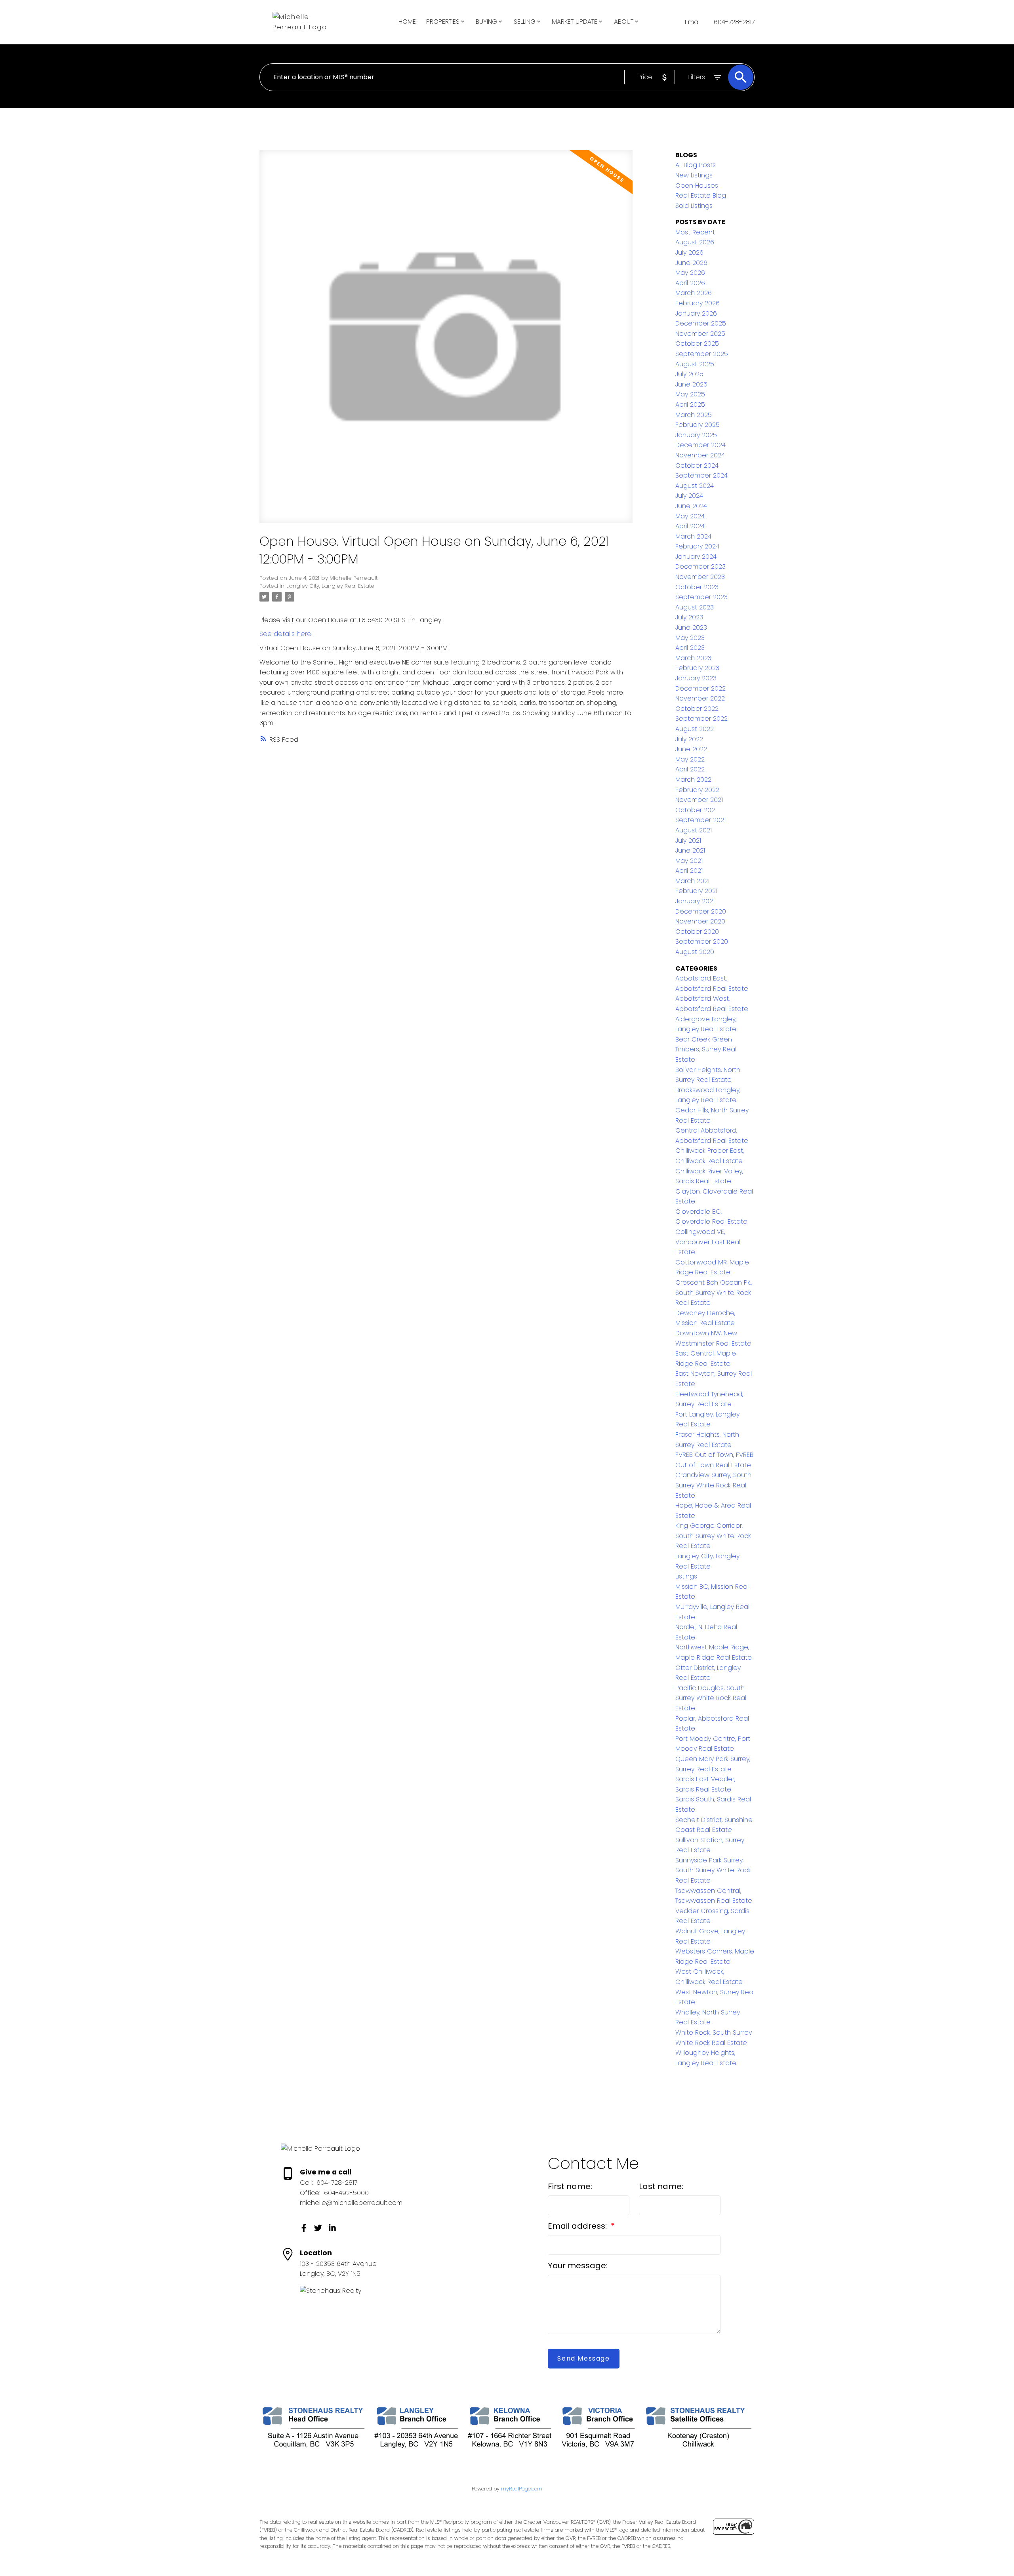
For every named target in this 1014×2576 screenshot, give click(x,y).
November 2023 (700, 577)
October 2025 (697, 344)
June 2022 (691, 749)
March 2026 (694, 293)
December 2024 (700, 445)
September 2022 (701, 719)
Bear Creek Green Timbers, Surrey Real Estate (706, 1049)
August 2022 (695, 729)
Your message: (578, 2266)
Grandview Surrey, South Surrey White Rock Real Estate (713, 1485)
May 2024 (690, 516)
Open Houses (697, 186)
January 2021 (695, 901)
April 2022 (690, 769)
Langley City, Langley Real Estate (330, 586)
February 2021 (696, 891)
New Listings (694, 175)
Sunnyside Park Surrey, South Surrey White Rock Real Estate (713, 1870)
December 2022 (700, 688)
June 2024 (691, 506)
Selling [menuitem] (525, 22)
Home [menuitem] (407, 22)
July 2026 (689, 252)
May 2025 (690, 394)
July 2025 (689, 374)
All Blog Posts (696, 165)
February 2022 (697, 790)
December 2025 (701, 323)
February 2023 (697, 668)
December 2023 (700, 566)
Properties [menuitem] (443, 22)
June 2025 (691, 384)
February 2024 (697, 546)
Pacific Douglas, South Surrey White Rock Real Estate (711, 1698)
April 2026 (690, 283)
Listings (686, 1576)
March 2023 (693, 658)
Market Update (575, 22)
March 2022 (693, 780)
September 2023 (701, 597)
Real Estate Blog (701, 195)
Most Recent (695, 232)
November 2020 (700, 921)
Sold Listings (694, 206)
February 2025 (698, 425)
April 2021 (689, 871)
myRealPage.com (522, 2489)
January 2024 (696, 557)
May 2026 (690, 273)
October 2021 (696, 810)
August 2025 (695, 364)
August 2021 (694, 830)
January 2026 (696, 313)
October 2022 (697, 709)
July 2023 (689, 617)
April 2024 (690, 526)
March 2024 (693, 536)
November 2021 (699, 800)
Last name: (661, 2186)
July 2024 (689, 496)
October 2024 (697, 466)
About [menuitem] (624, 22)
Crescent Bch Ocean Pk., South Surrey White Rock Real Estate (714, 1293)
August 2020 (695, 952)
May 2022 (690, 759)
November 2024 (700, 455)
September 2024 (701, 475)
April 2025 (690, 405)
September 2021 (700, 820)
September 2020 (702, 941)
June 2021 (690, 850)
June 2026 (691, 263)
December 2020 (701, 911)
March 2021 (692, 881)
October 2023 (697, 587)
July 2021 (688, 841)
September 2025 (702, 354)
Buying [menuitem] (486, 22)
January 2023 (696, 678)
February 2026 (698, 303)
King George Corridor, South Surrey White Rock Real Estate (713, 1536)
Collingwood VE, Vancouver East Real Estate (708, 1242)
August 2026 (695, 242)
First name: (570, 2186)
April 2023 (690, 648)
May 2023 (690, 638)
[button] (304, 2228)
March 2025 (694, 415)
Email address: (578, 2226)
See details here (285, 634)
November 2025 (700, 334)
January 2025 (696, 435)
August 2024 (695, 486)
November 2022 (700, 698)
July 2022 (689, 739)
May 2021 (689, 861)
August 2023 (695, 607)
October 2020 (697, 932)
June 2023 (691, 627)
